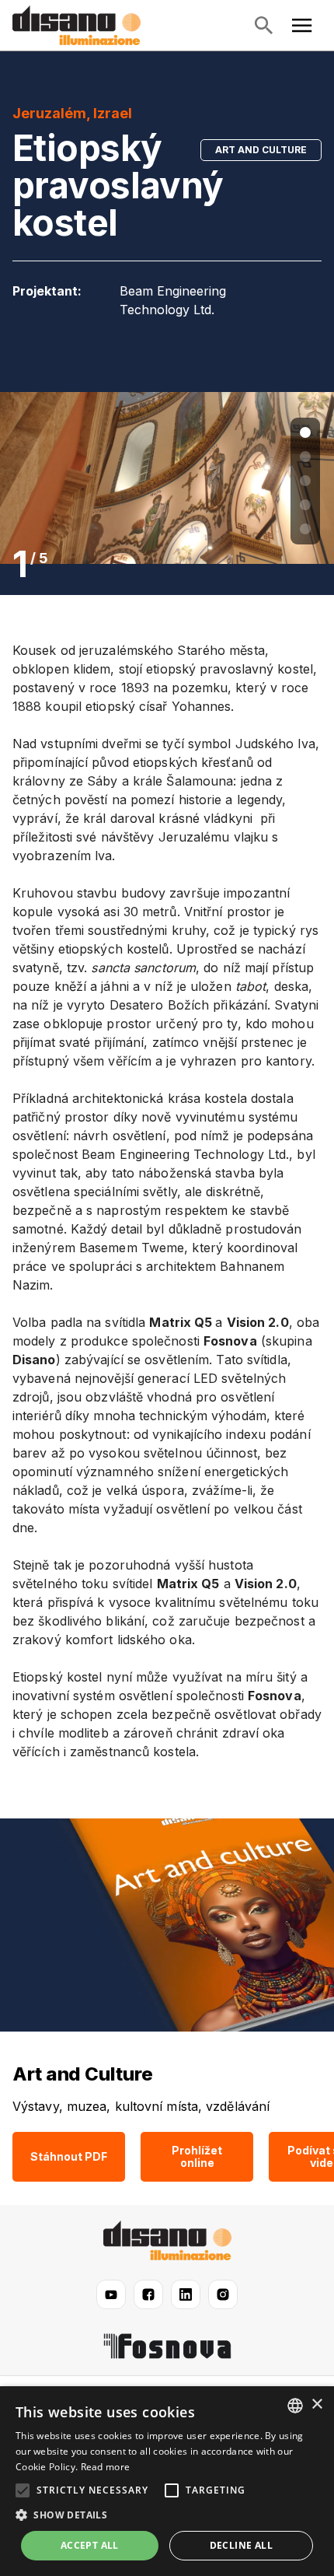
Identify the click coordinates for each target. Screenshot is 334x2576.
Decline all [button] (241, 2545)
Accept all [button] (90, 2545)
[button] (167, 2515)
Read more (106, 2467)
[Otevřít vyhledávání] (263, 26)
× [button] (317, 2404)
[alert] (167, 2481)
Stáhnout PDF (69, 2156)
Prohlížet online (197, 2156)
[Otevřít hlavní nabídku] (302, 26)
